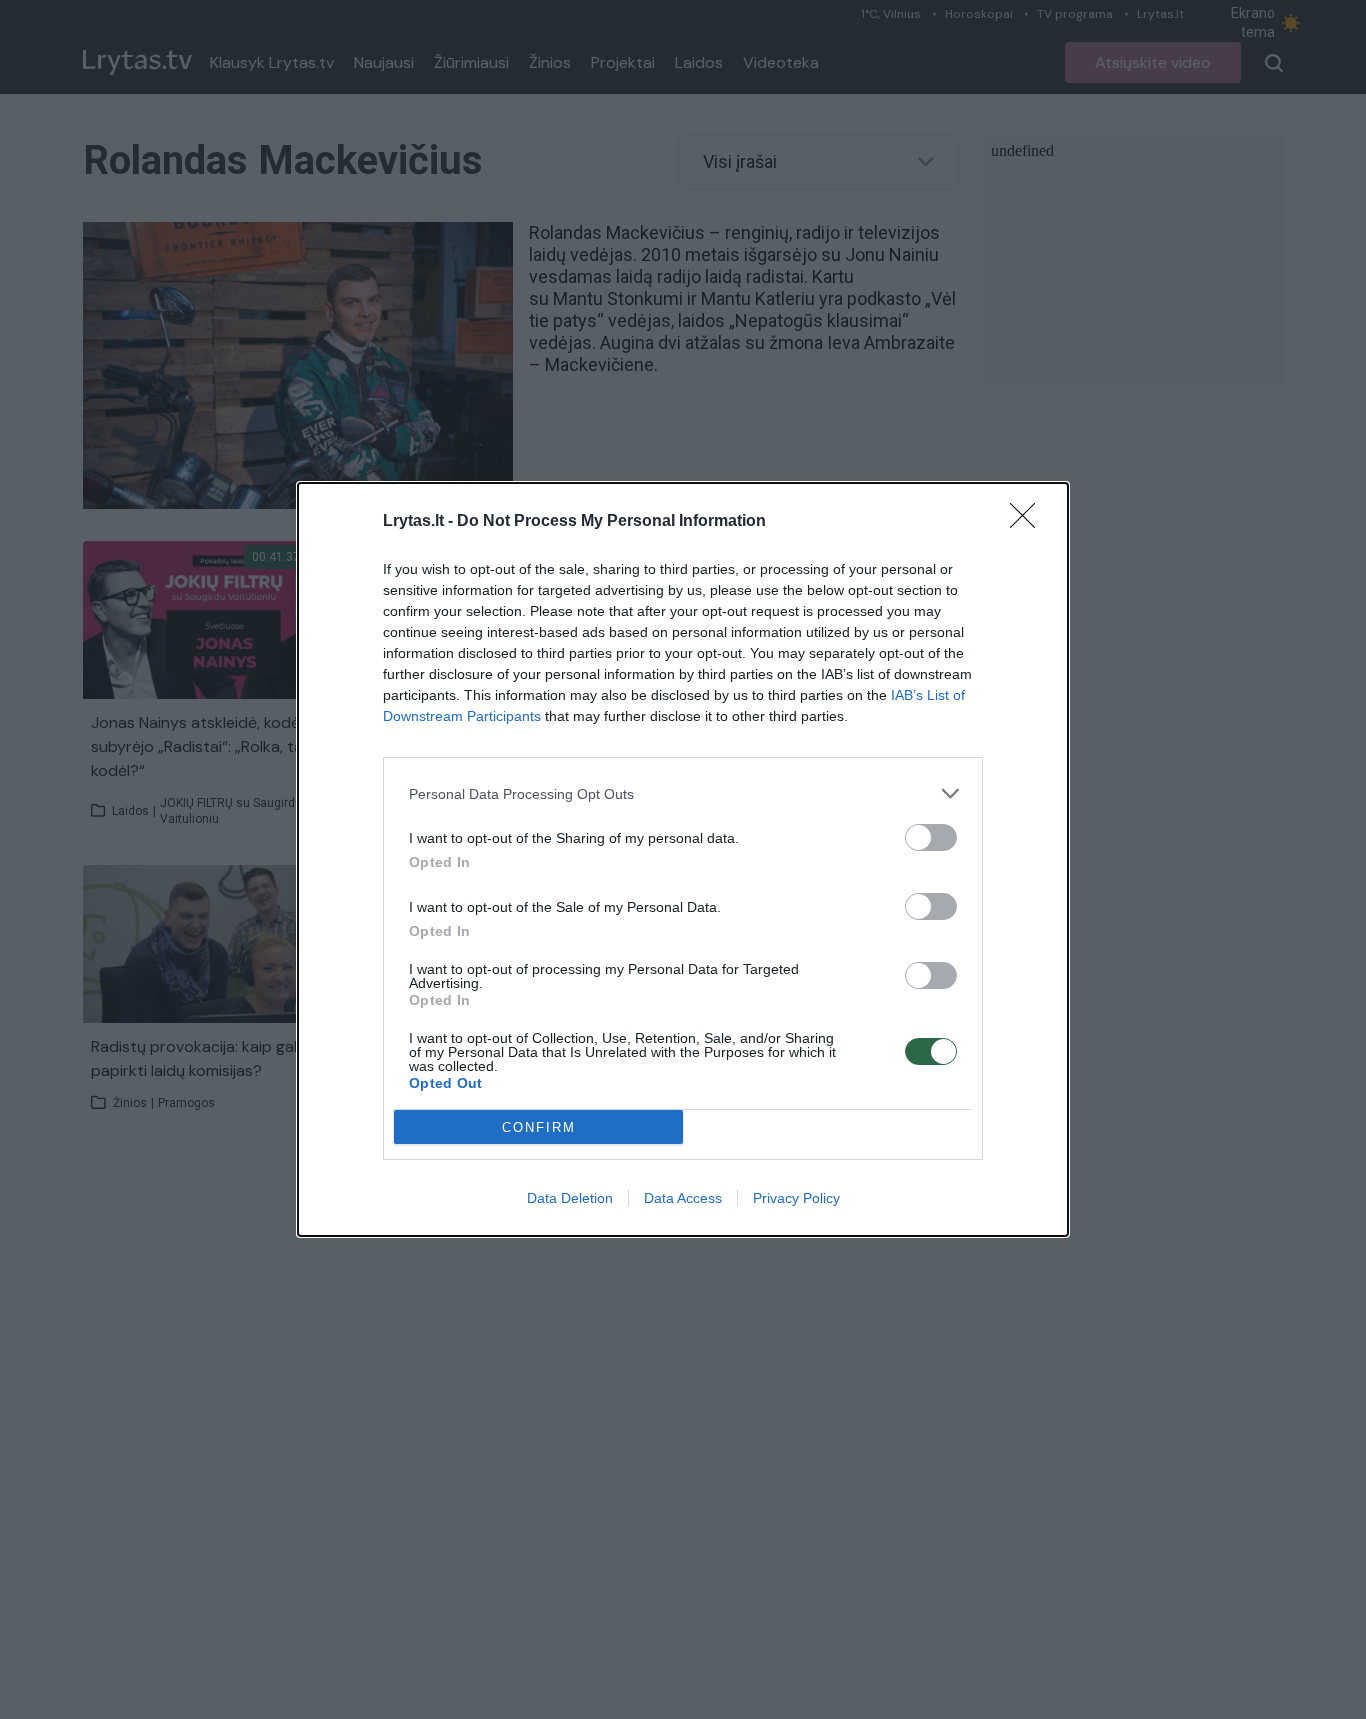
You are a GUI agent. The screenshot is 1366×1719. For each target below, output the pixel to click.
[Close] (1029, 522)
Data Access (683, 1198)
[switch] (931, 837)
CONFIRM (539, 1127)
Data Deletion (570, 1198)
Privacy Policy (796, 1198)
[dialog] (683, 859)
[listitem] (683, 793)
